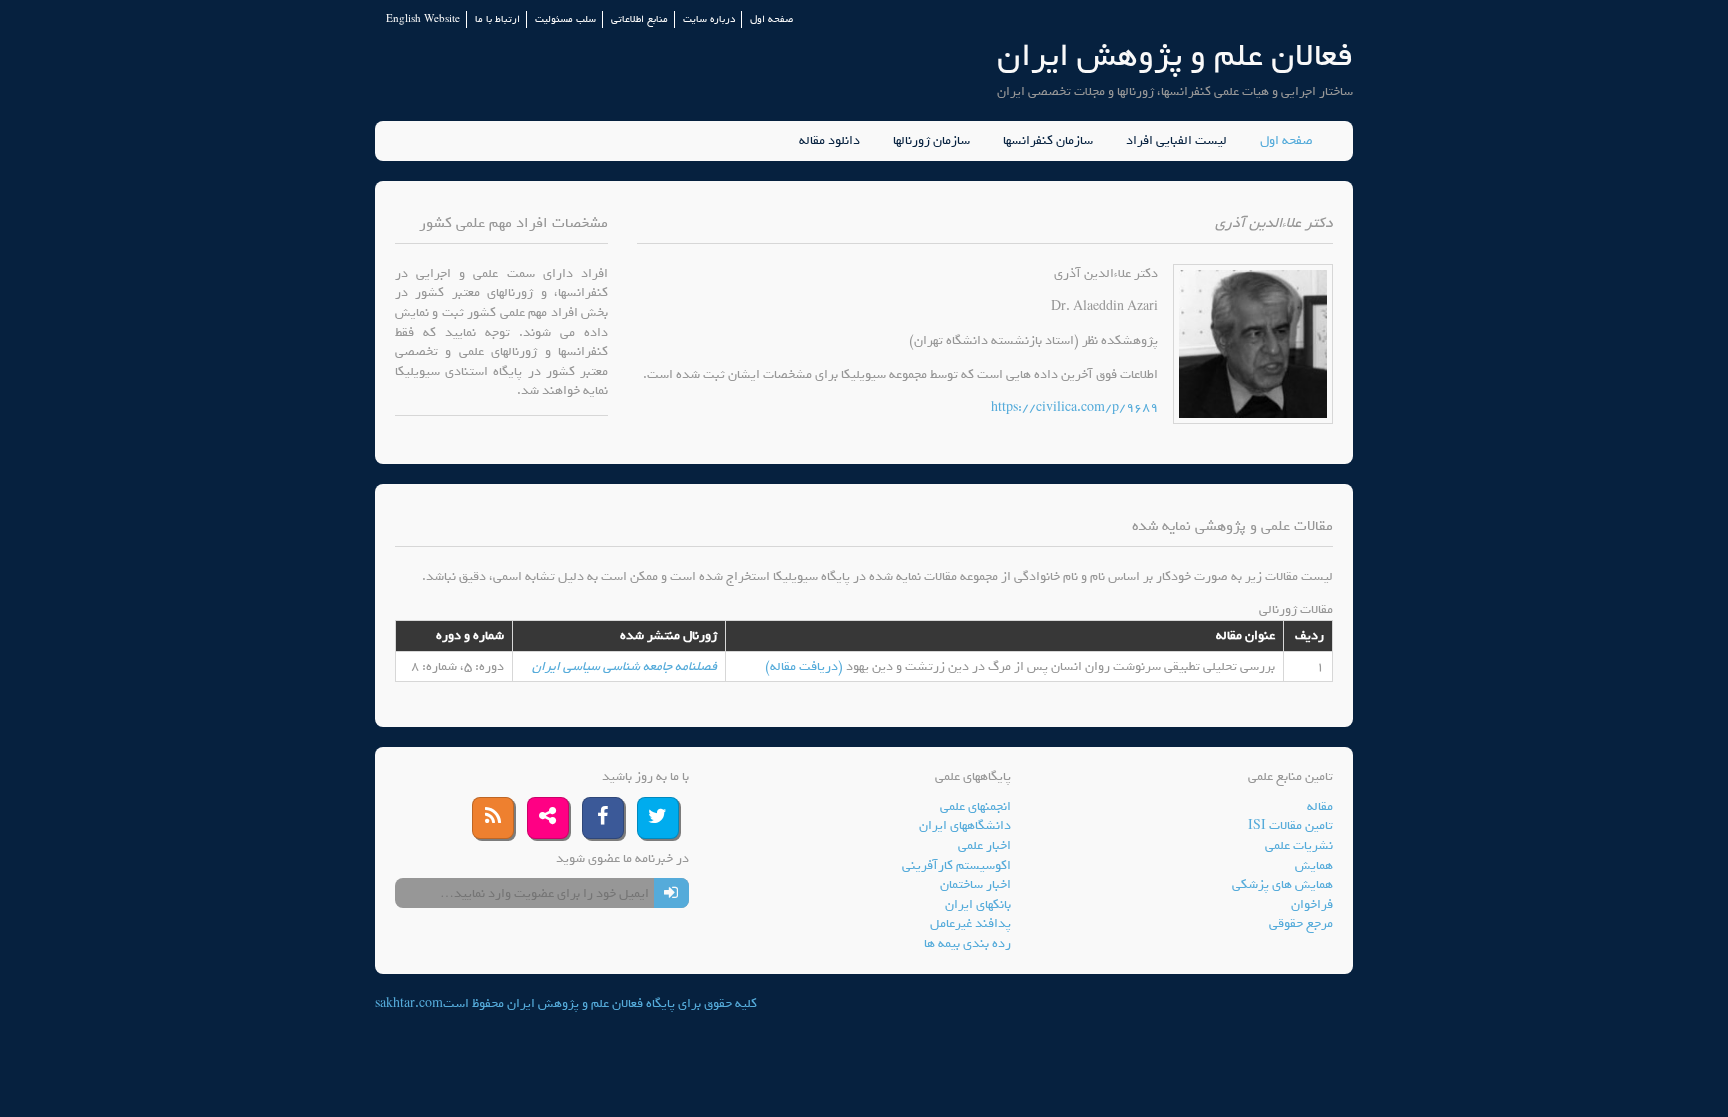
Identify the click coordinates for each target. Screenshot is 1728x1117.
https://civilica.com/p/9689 (1074, 407)
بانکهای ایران (978, 904)
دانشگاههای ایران (965, 825)
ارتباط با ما (497, 19)
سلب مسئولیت (565, 19)
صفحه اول (771, 19)
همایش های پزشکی (1282, 884)
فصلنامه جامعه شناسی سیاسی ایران (624, 666)
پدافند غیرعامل (970, 923)
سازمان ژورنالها (931, 141)
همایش (1314, 865)
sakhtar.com (409, 1003)
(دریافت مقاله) (805, 666)
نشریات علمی (1299, 845)
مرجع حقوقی (1301, 923)
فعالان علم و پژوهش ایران (1175, 55)
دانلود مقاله (829, 141)
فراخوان (1312, 904)
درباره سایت (709, 19)
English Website (423, 19)
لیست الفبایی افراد (1176, 141)
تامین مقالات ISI (1290, 825)
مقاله (1320, 806)
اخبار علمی (984, 845)
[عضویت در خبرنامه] (671, 893)
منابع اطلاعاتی (639, 19)
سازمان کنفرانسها (1048, 141)
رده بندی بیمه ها (967, 943)
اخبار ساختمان (975, 884)
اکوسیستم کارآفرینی (956, 865)
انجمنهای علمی (975, 806)
